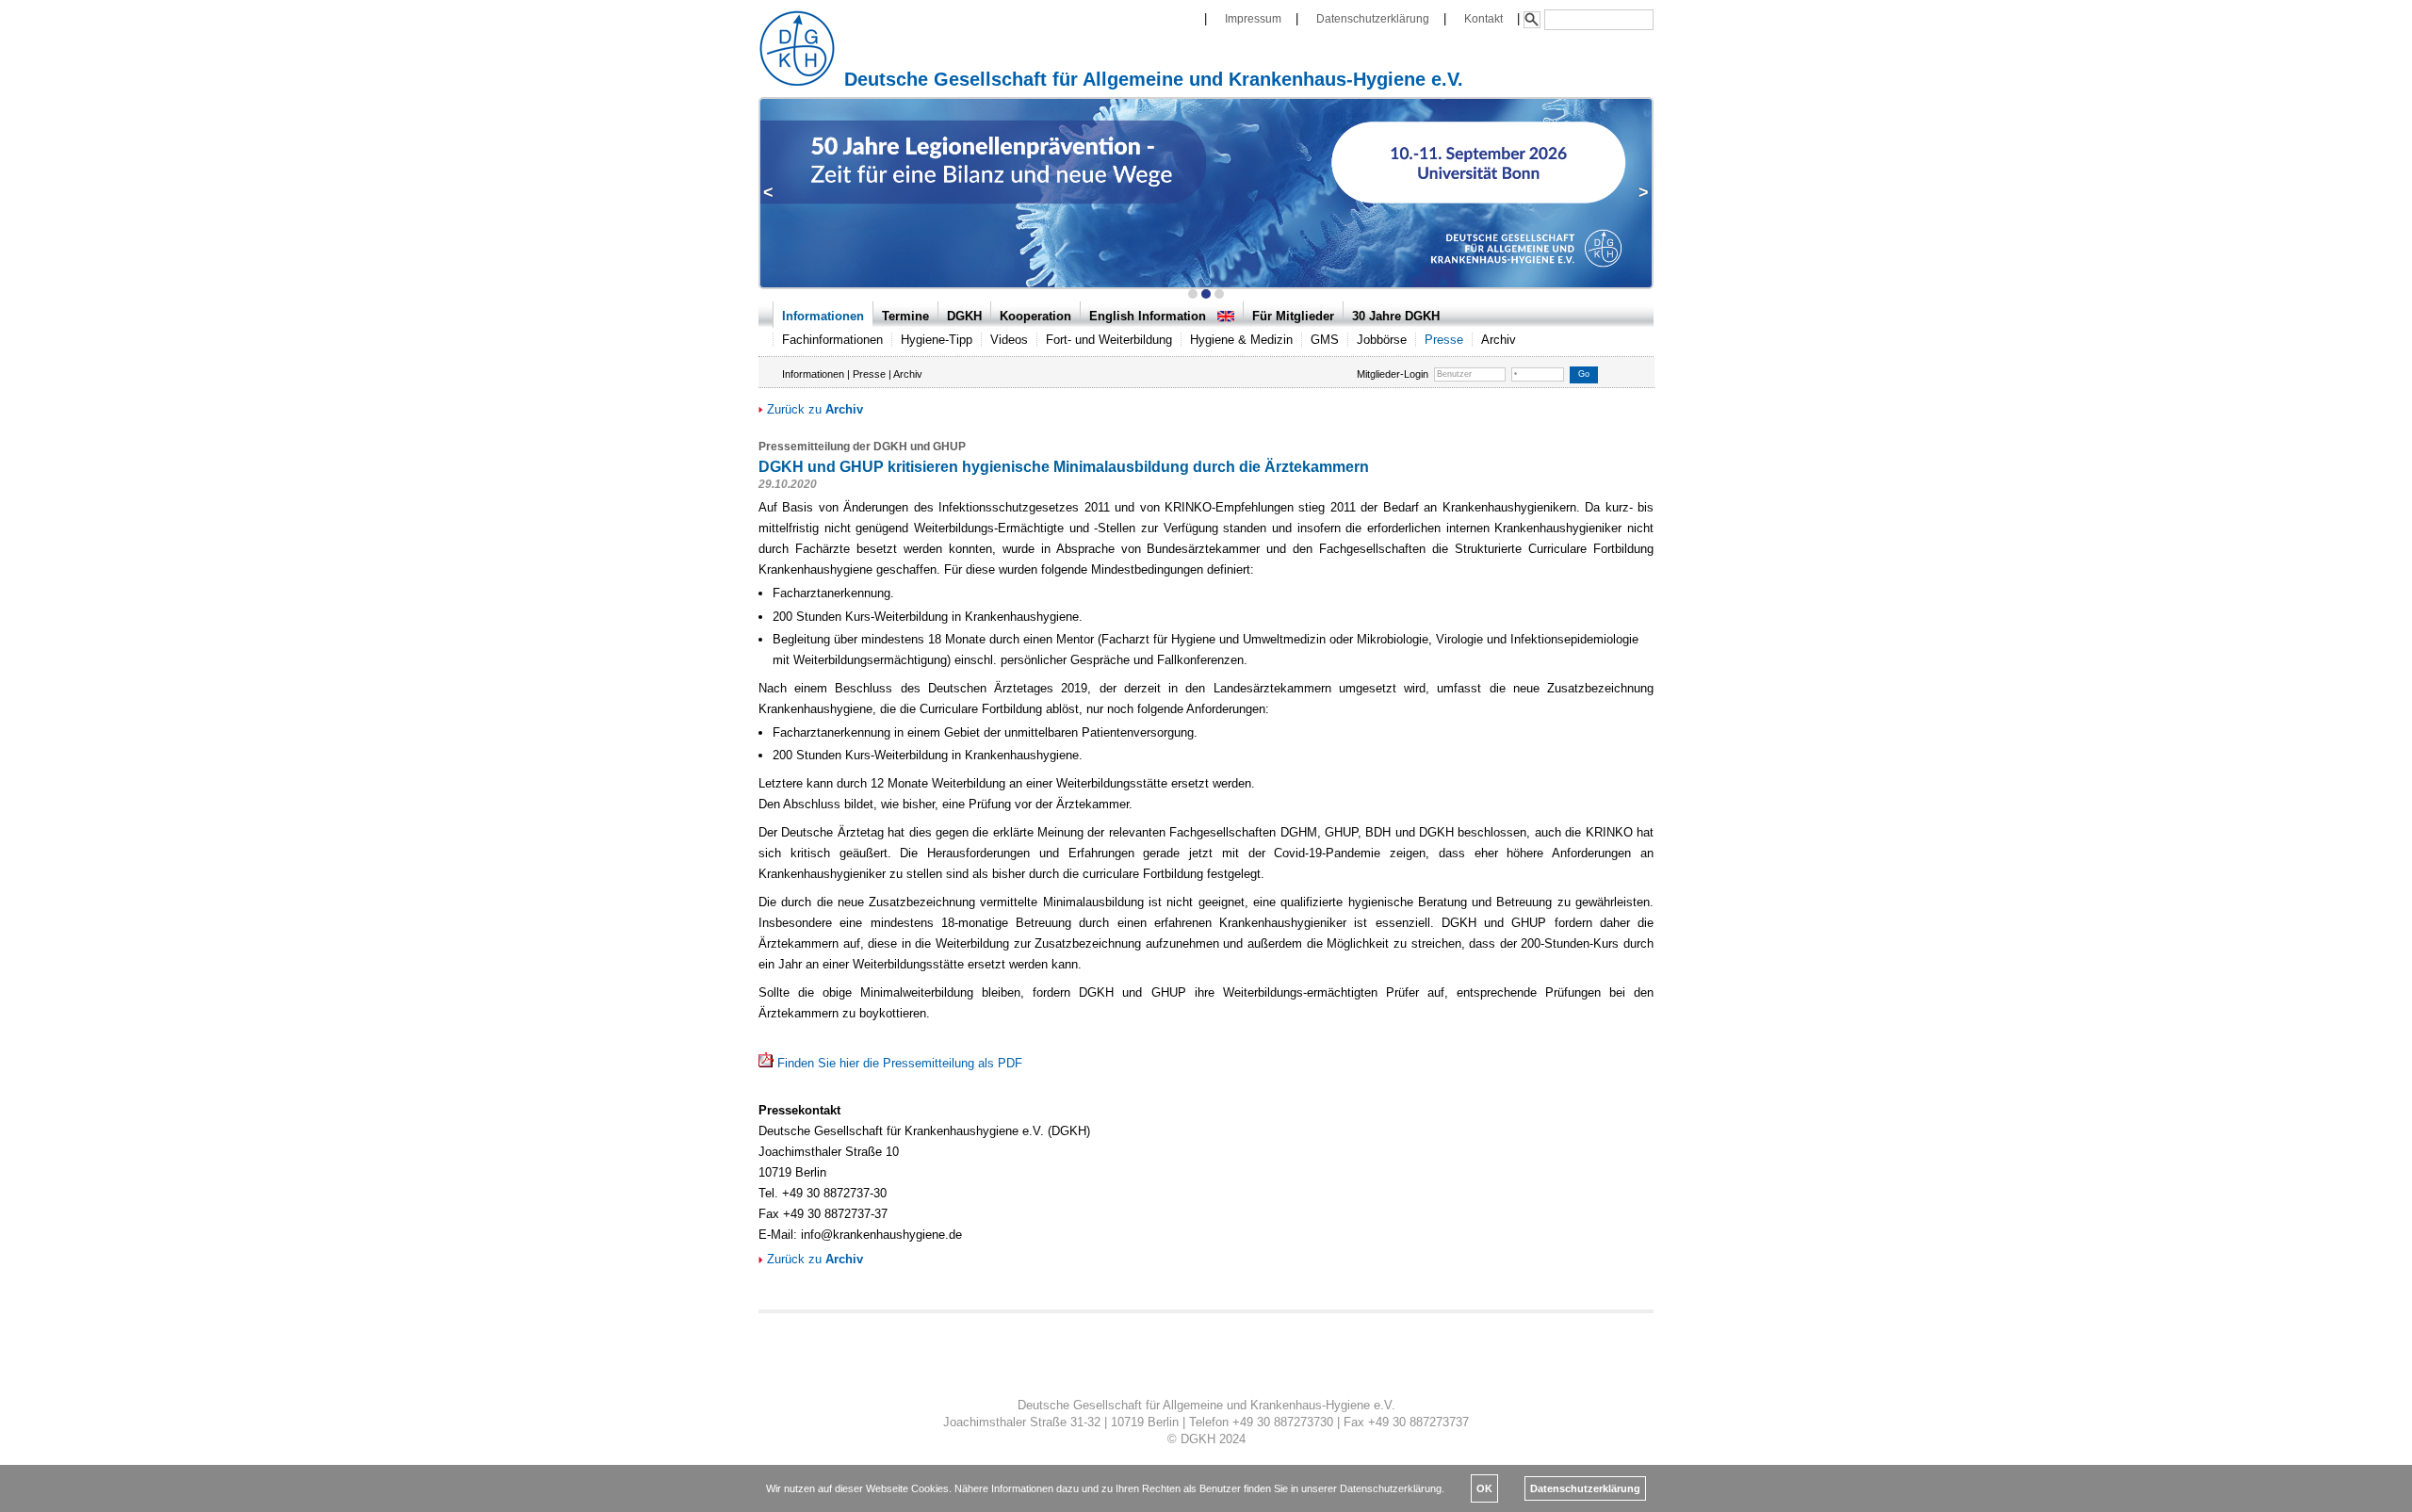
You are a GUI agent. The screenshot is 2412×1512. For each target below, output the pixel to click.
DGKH (964, 316)
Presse (1444, 340)
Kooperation (1035, 316)
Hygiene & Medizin (1241, 340)
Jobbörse (1382, 340)
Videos (1009, 340)
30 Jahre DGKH (1396, 316)
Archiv (1499, 340)
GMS (1325, 340)
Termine (905, 316)
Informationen (823, 316)
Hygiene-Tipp (937, 340)
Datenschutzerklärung (1373, 18)
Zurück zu (813, 409)
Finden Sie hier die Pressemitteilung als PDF (900, 1063)
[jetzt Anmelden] (1206, 192)
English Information (1153, 316)
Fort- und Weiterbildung (1109, 340)
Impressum (1253, 18)
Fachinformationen (832, 340)
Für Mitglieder (1293, 316)
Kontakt (1483, 18)
